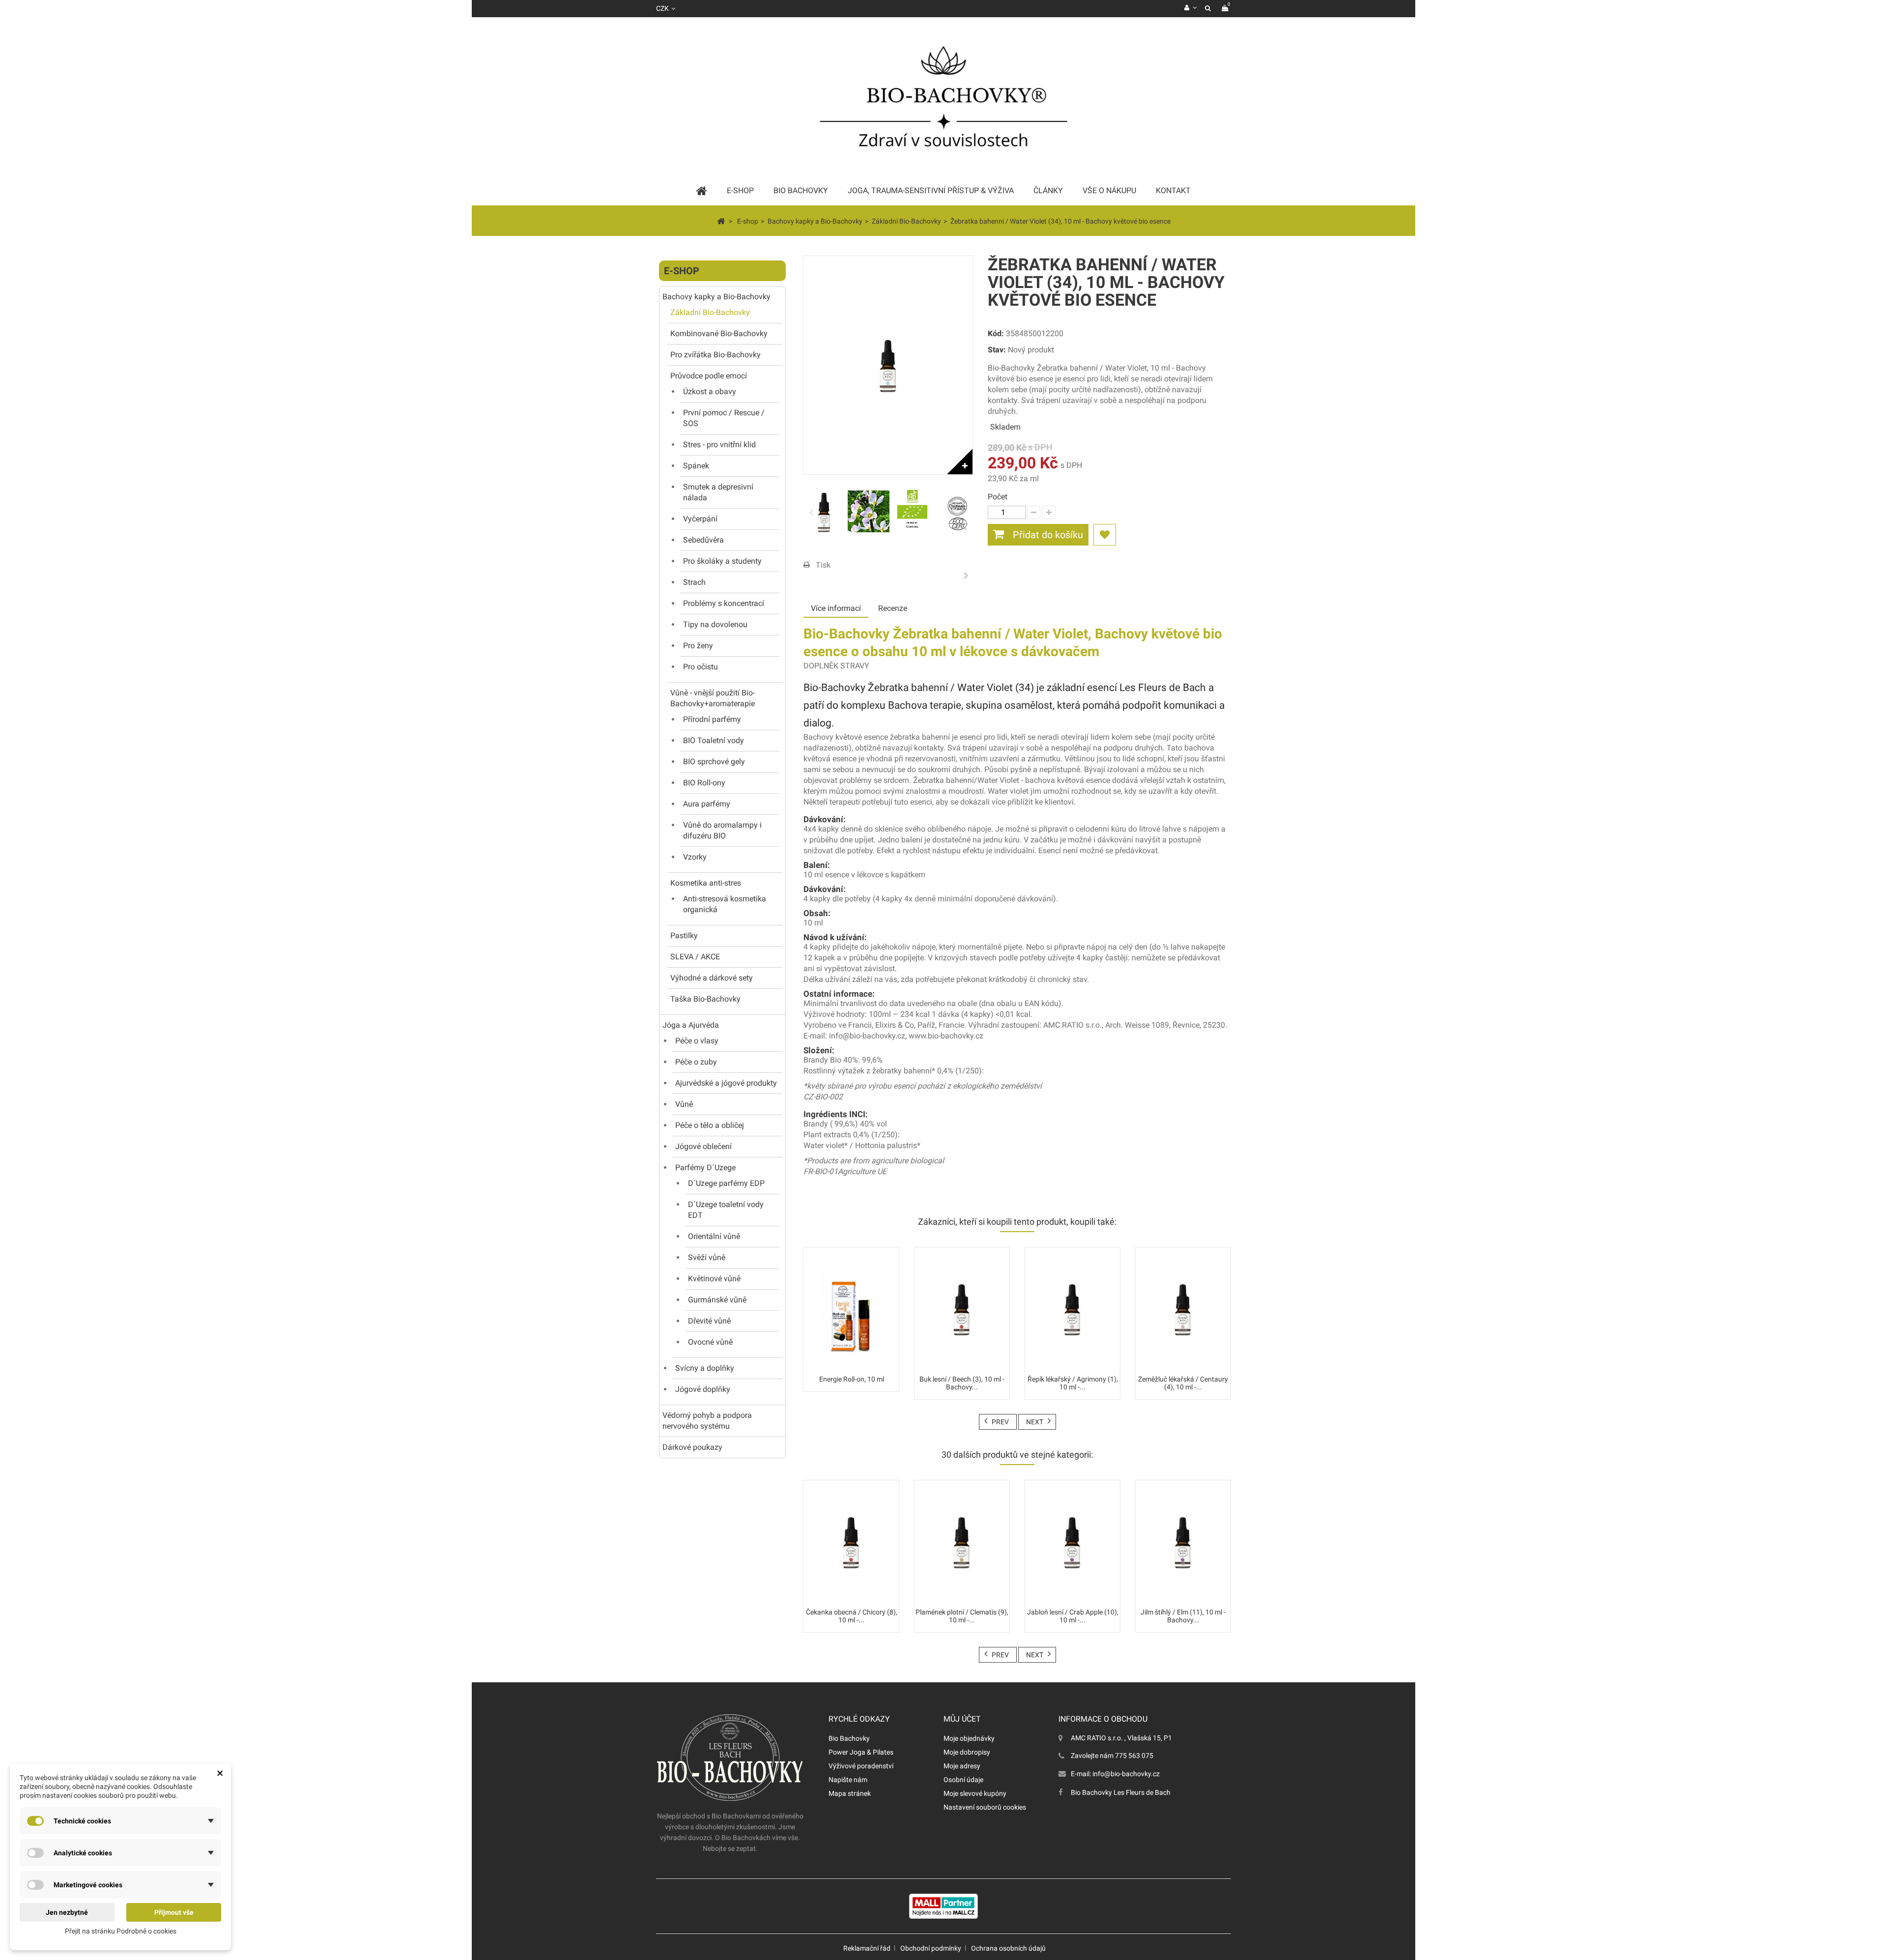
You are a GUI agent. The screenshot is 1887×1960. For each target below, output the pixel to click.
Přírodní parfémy (712, 719)
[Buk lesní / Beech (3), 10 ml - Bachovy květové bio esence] (962, 1309)
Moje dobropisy (967, 1752)
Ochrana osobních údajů (1008, 1948)
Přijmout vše (174, 1912)
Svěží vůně (707, 1257)
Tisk (823, 565)
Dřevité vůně (709, 1321)
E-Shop (740, 190)
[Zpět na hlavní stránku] (721, 221)
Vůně (684, 1104)
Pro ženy (698, 646)
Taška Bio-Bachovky (705, 999)
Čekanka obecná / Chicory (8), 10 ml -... (852, 1616)
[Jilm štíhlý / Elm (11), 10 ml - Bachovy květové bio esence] (1183, 1542)
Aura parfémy (707, 804)
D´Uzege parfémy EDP (726, 1183)
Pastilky (684, 936)
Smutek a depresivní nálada (718, 492)
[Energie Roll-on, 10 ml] (851, 1309)
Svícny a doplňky (705, 1368)
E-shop (682, 271)
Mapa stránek (850, 1793)
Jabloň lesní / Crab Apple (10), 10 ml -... (1073, 1616)
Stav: (997, 350)
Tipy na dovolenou (715, 624)
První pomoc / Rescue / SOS (724, 418)
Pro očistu (700, 667)
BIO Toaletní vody (714, 740)
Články (1048, 190)
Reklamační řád (867, 1948)
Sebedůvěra (703, 540)
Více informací (836, 608)
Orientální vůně (714, 1236)
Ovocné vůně (710, 1342)
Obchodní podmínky (931, 1948)
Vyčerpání (700, 519)
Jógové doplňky (703, 1389)
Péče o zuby (696, 1062)
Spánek (696, 466)
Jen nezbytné (67, 1912)
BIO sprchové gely (714, 762)
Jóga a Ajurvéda (691, 1025)
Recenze (893, 608)
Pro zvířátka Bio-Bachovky (715, 355)
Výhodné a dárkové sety (712, 978)
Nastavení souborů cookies (985, 1807)
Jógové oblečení (703, 1146)
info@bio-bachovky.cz (1126, 1774)
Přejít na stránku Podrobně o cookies (121, 1931)
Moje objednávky (969, 1738)
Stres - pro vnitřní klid (719, 445)
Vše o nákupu (1109, 190)
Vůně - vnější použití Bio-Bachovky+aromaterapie (713, 698)
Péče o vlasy (697, 1041)
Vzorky (695, 857)
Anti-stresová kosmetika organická (725, 904)
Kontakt (1173, 190)
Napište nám (848, 1780)
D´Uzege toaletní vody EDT (726, 1210)
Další (966, 575)
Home (702, 191)
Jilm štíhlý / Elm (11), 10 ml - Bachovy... (1183, 1616)
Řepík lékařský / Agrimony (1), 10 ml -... (1073, 1383)
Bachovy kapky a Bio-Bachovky (716, 297)
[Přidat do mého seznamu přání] (1105, 535)
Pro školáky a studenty (722, 561)
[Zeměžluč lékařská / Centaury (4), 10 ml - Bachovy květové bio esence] (1183, 1309)
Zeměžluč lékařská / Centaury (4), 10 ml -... (1183, 1383)
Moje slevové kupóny (975, 1793)
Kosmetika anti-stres (706, 883)
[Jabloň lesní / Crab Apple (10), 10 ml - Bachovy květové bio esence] (1072, 1542)
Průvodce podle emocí (709, 376)
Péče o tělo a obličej (710, 1125)
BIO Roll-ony (704, 783)
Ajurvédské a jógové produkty (726, 1083)
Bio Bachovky (849, 1738)
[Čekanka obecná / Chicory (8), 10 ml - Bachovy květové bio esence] (851, 1542)
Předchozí (811, 512)
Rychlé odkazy (859, 1719)
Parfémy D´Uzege (705, 1167)
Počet (998, 497)
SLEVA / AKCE (695, 957)
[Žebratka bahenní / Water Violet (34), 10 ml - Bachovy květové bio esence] (824, 512)
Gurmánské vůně (717, 1300)
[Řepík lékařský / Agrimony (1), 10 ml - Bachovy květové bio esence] (1072, 1309)
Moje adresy (962, 1766)
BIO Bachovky (801, 190)
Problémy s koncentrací (724, 603)
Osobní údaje (963, 1780)
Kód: (996, 333)
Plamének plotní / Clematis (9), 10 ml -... (962, 1616)
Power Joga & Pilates (861, 1752)
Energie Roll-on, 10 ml (852, 1379)
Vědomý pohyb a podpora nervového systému (707, 1421)
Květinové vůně (714, 1279)
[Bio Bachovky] (943, 101)
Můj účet (962, 1719)
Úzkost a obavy (710, 391)
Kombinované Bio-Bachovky (719, 333)
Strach (694, 582)
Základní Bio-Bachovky (710, 312)
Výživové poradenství (861, 1766)
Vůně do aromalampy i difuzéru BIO (722, 830)
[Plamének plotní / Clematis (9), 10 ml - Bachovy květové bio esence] (962, 1542)
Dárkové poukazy (692, 1447)
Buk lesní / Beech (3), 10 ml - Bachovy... (962, 1383)
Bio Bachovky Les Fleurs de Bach (1121, 1792)
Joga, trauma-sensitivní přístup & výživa (931, 190)
